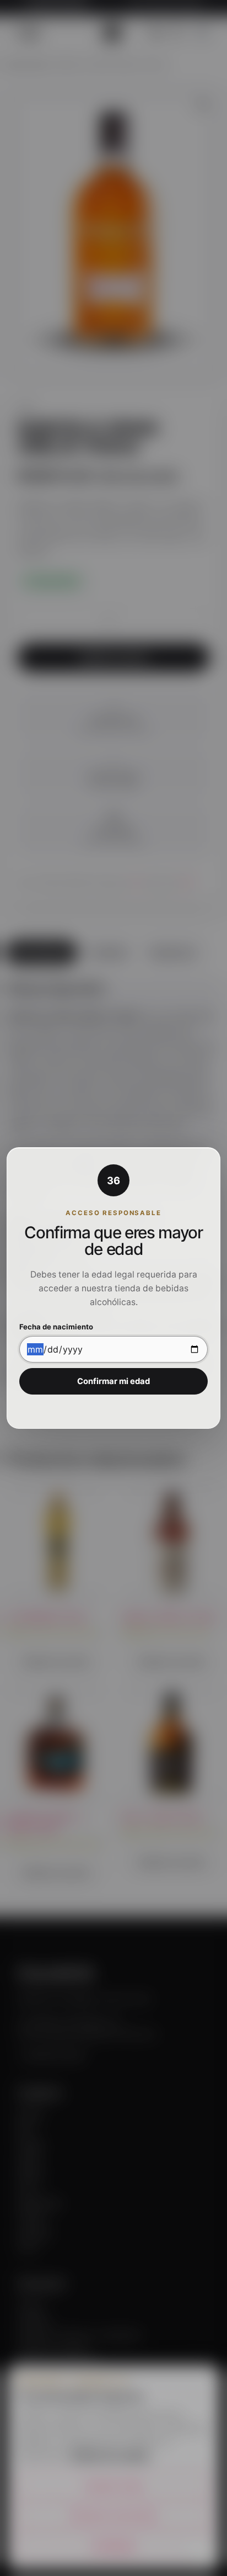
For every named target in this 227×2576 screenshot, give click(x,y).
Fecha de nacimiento (56, 1327)
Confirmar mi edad (113, 1381)
